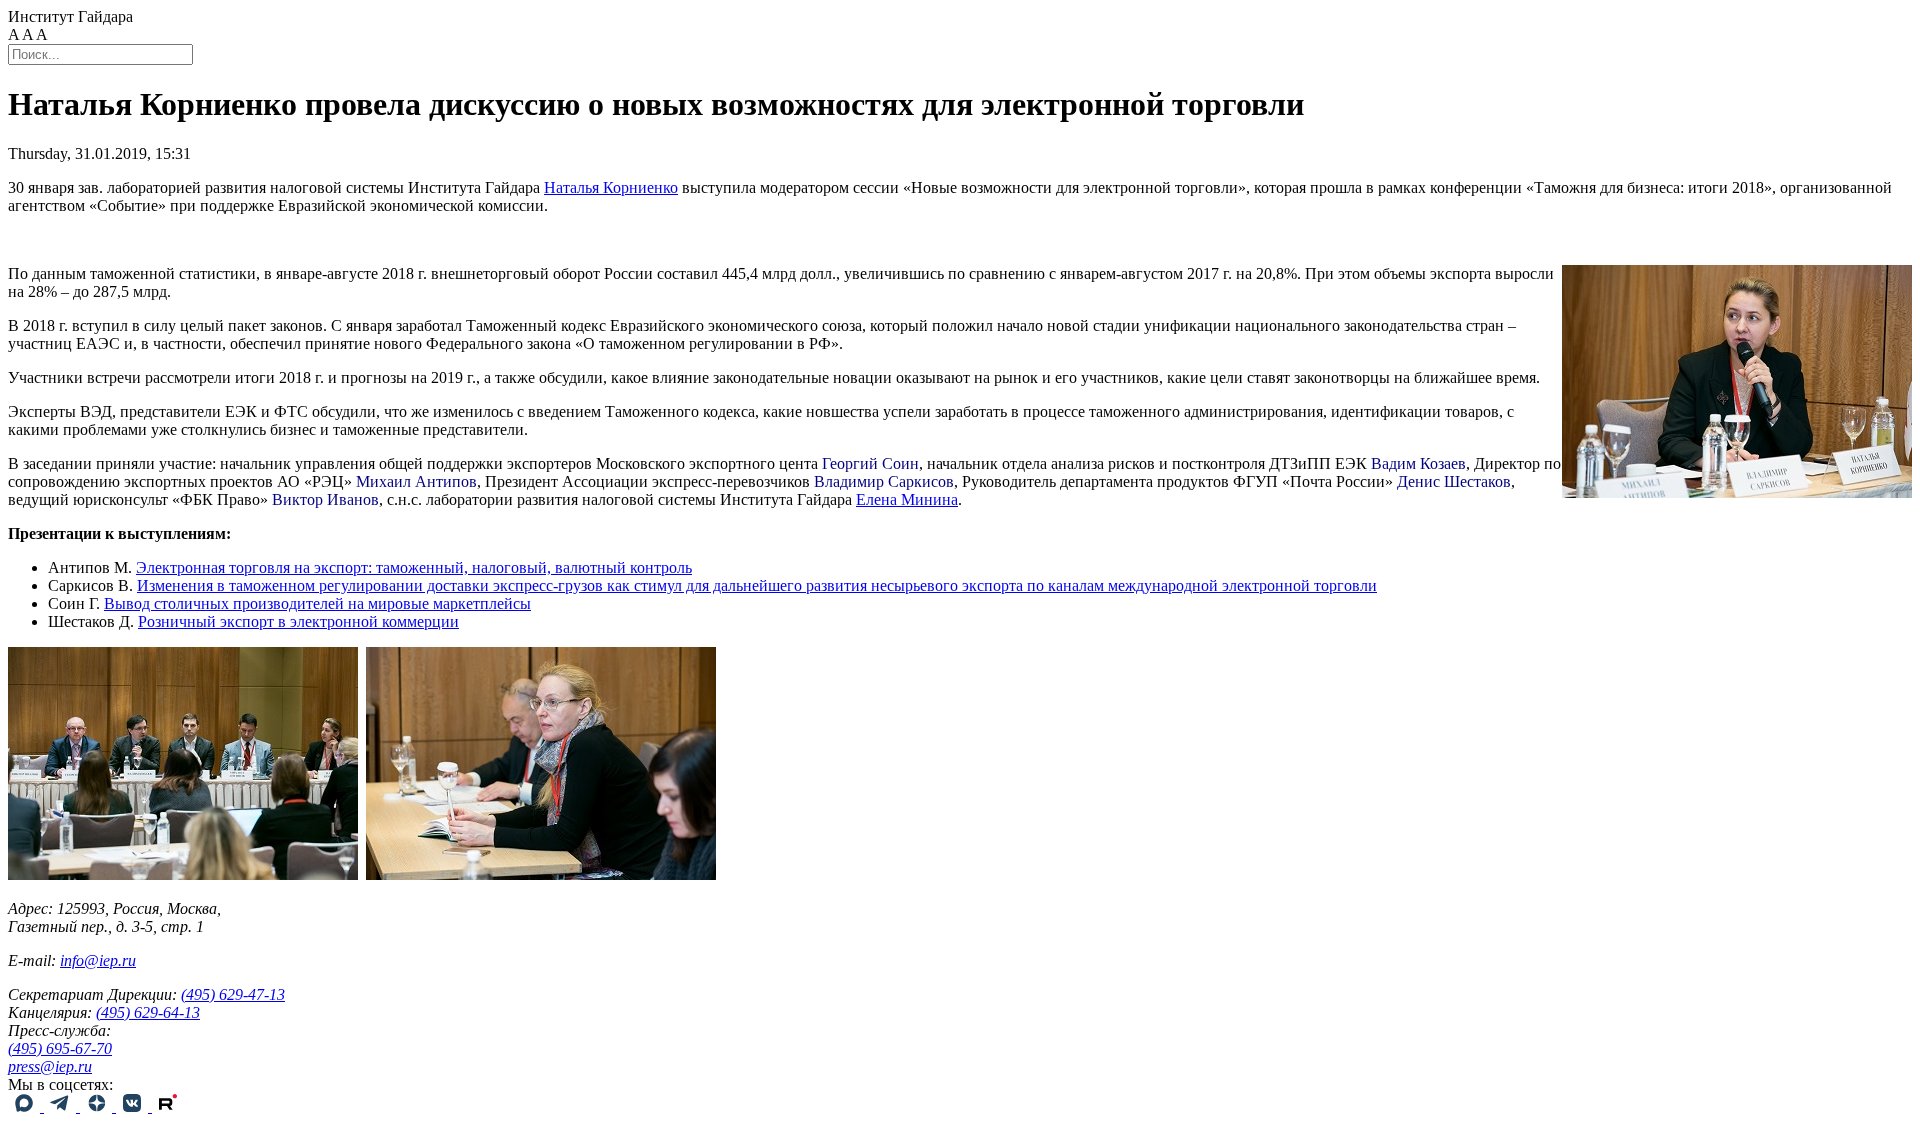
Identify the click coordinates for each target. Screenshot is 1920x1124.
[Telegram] (62, 1106)
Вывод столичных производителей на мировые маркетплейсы (317, 603)
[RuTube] (168, 1106)
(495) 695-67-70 (60, 1048)
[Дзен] (98, 1106)
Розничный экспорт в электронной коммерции (298, 621)
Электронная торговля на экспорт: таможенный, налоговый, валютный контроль (414, 567)
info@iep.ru (98, 960)
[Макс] (26, 1106)
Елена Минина (907, 499)
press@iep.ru (50, 1066)
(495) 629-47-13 (233, 994)
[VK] (134, 1106)
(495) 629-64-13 (148, 1012)
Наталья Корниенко (611, 187)
